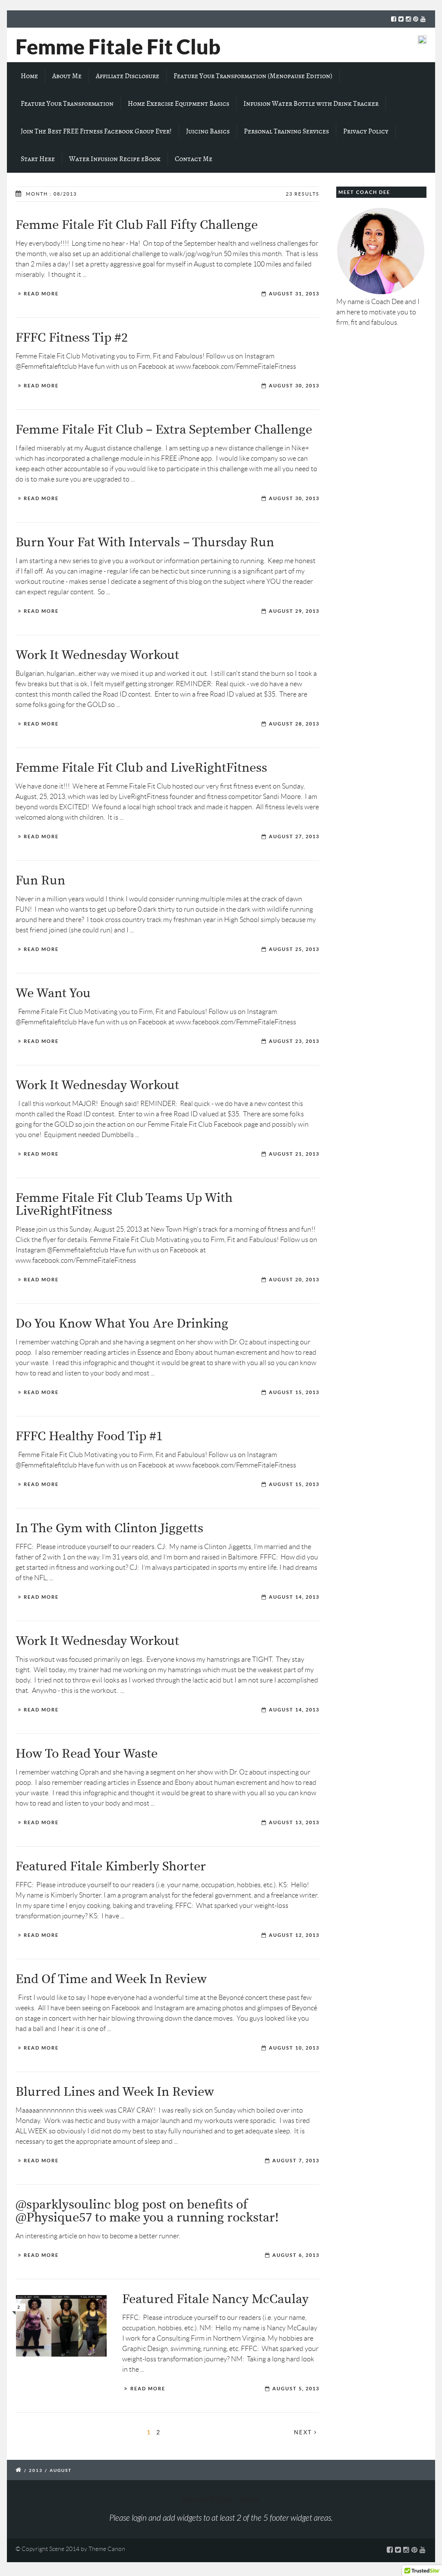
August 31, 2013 (294, 294)
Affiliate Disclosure (128, 76)
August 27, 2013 (294, 836)
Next (304, 2432)
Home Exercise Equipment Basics (178, 104)
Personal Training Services (286, 131)
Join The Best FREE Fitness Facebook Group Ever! (96, 131)
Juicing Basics (208, 131)
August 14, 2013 (294, 1597)
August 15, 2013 (294, 1392)
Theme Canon (107, 2549)
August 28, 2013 (294, 724)
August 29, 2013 (294, 611)
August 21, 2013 (294, 1154)
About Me (67, 76)
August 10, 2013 (294, 2048)
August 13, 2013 (294, 1822)
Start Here (38, 159)
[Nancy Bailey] (61, 2326)
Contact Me (194, 159)
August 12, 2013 (294, 1935)
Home (29, 76)
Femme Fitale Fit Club (118, 47)
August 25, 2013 (294, 949)
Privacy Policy (366, 131)
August (61, 2470)
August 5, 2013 (296, 2389)
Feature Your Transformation (67, 104)
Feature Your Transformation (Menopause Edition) (253, 76)
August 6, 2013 (296, 2255)
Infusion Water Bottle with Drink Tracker (311, 104)
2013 (36, 2470)
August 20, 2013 (294, 1280)
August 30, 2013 (294, 386)
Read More (41, 294)
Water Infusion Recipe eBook (115, 159)
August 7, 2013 (296, 2161)
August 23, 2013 (294, 1041)
